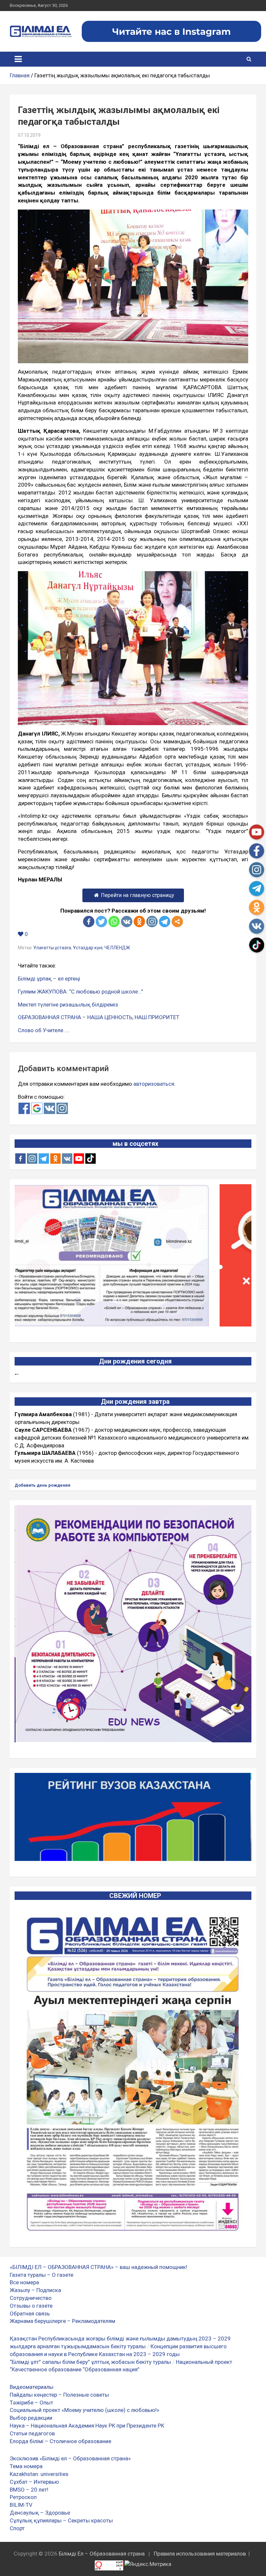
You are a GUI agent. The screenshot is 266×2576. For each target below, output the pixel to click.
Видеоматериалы (32, 2387)
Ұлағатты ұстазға (52, 948)
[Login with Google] (37, 1108)
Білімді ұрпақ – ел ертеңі (49, 979)
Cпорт (17, 2528)
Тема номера (26, 2466)
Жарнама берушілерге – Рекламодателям (62, 2321)
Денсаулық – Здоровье (40, 2513)
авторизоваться (154, 1084)
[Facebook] (89, 922)
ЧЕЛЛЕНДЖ (117, 948)
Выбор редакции (31, 2418)
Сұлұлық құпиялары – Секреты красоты (61, 2520)
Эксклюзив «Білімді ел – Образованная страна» (70, 2458)
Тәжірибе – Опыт (31, 2403)
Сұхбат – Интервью (34, 2482)
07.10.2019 (29, 135)
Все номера (24, 2282)
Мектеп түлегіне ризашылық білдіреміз (68, 1005)
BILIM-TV (21, 2505)
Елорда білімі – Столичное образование (60, 2441)
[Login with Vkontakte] (49, 1108)
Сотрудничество (31, 2298)
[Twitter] (101, 922)
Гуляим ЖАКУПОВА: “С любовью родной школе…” (80, 992)
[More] (177, 922)
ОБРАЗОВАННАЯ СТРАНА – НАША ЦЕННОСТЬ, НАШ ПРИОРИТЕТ (99, 1017)
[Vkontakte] (127, 922)
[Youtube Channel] (79, 1159)
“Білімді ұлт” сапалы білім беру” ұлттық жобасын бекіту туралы (90, 2362)
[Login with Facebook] (24, 1108)
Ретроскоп (23, 2497)
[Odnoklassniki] (139, 922)
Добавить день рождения (42, 1485)
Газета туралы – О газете (42, 2275)
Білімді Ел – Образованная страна (102, 2554)
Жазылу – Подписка (35, 2290)
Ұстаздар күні (88, 948)
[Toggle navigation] (18, 59)
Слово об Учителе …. (44, 1030)
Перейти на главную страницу (138, 895)
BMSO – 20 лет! (29, 2490)
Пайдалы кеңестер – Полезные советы (59, 2395)
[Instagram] (32, 1159)
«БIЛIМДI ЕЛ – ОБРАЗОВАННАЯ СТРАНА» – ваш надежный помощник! (98, 2267)
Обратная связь (30, 2313)
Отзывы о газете (31, 2306)
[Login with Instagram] (62, 1108)
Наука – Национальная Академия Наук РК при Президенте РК (87, 2426)
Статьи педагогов (32, 2433)
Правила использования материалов (200, 2554)
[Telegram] (165, 922)
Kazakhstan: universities (39, 2474)
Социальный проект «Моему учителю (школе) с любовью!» (85, 2410)
